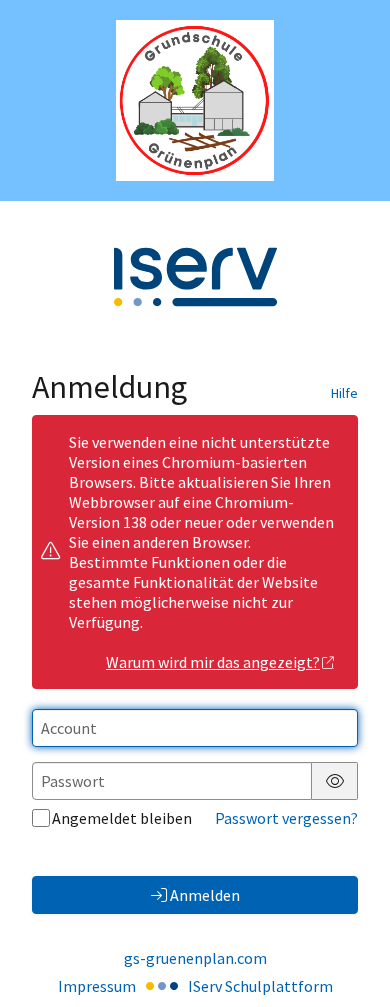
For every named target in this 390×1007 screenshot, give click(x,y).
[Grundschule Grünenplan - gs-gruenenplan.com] (195, 100)
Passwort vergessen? (286, 818)
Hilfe (344, 393)
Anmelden (205, 895)
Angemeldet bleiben (122, 818)
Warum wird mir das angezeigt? (213, 662)
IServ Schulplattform (260, 986)
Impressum (97, 986)
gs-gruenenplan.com (195, 958)
